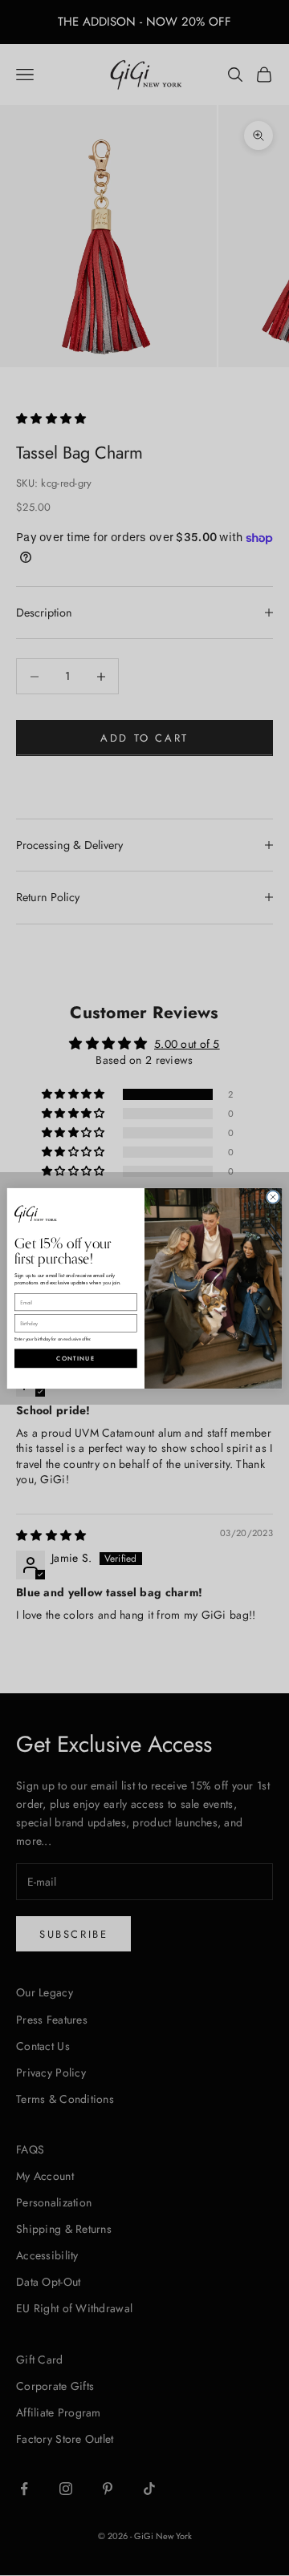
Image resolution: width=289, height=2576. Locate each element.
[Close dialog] (273, 1197)
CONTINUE (75, 1358)
